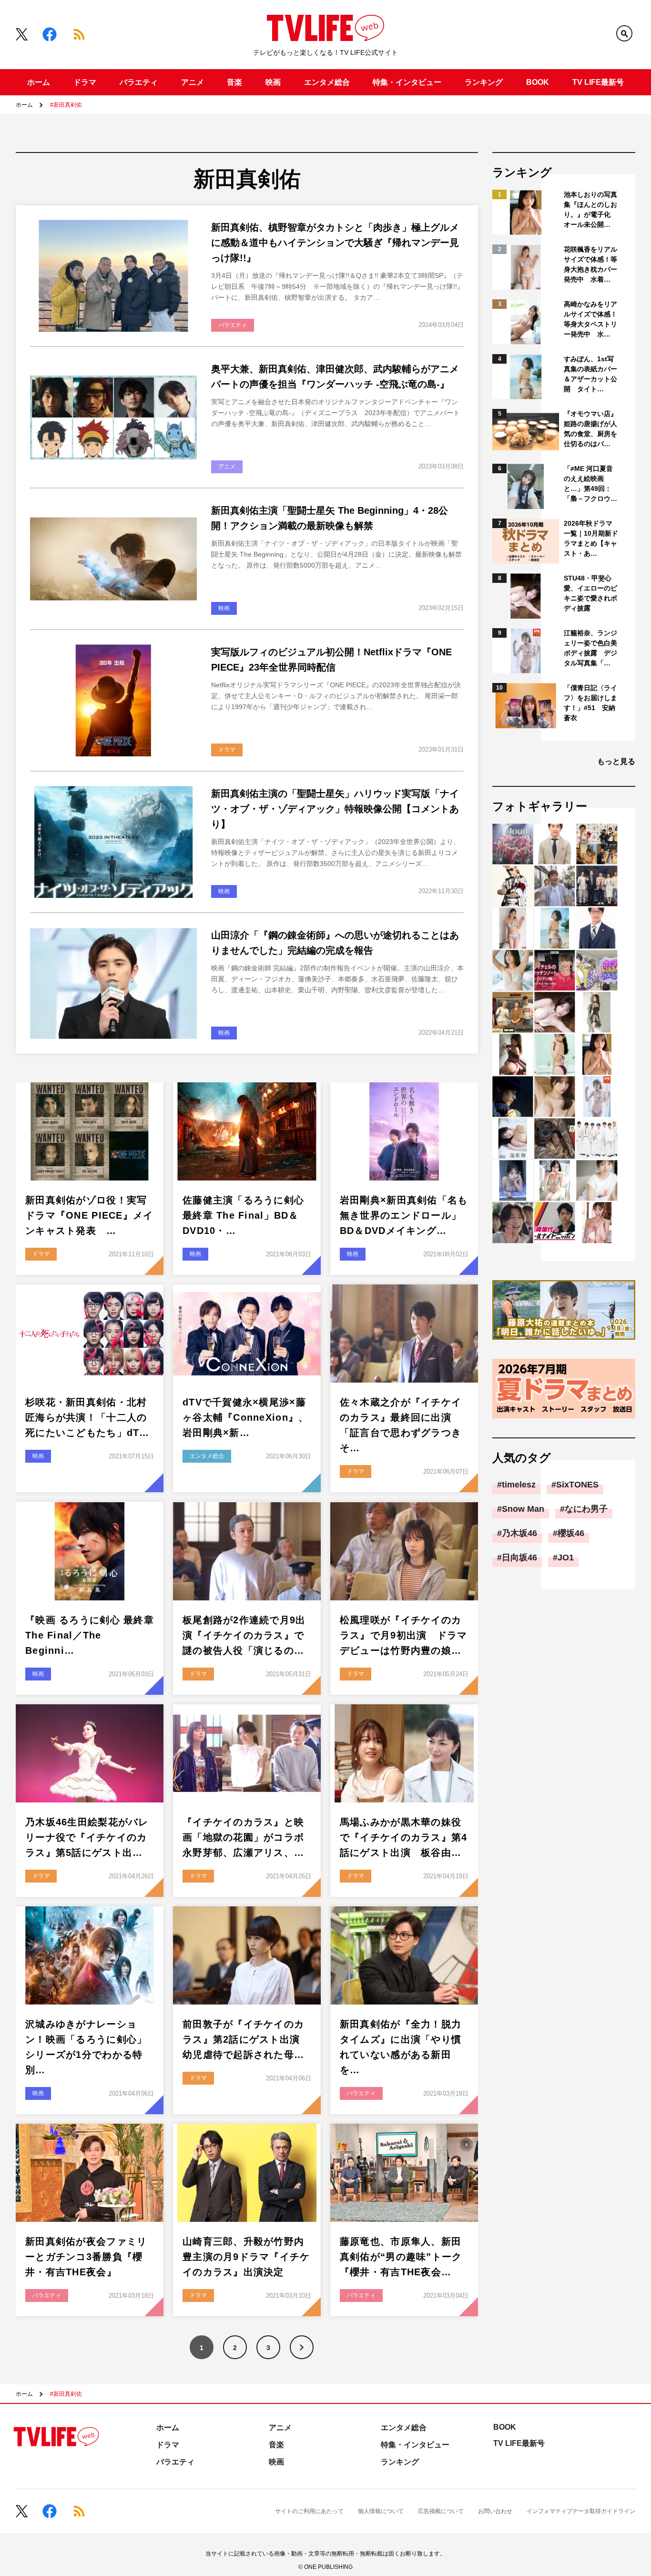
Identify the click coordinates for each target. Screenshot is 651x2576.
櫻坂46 (571, 1533)
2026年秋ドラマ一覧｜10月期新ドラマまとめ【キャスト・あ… (591, 538)
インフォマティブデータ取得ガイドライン (581, 2511)
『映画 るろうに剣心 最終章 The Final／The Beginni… (90, 1635)
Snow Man (523, 1509)
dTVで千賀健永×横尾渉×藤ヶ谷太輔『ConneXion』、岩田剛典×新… (245, 1417)
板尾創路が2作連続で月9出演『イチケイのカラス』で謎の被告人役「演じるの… (244, 1635)
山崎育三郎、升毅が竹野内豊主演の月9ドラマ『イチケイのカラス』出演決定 (246, 2257)
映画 (273, 82)
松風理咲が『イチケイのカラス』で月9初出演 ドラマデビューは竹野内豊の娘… (404, 1635)
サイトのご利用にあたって (309, 2511)
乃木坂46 (519, 1533)
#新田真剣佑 (66, 105)
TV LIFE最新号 (598, 82)
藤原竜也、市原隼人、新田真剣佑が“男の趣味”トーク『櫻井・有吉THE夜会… (401, 2257)
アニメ (193, 82)
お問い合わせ (495, 2511)
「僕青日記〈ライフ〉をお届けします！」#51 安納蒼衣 (590, 703)
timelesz (519, 1485)
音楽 (234, 82)
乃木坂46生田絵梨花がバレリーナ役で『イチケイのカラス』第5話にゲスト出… (87, 1837)
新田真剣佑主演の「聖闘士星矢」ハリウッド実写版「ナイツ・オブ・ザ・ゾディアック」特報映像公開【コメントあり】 (335, 809)
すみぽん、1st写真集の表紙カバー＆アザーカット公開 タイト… (590, 374)
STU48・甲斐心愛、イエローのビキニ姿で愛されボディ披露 (590, 593)
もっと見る (616, 761)
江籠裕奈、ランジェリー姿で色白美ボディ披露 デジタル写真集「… (590, 648)
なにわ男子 (586, 1509)
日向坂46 (519, 1558)
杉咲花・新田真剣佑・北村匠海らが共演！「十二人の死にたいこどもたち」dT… (87, 1417)
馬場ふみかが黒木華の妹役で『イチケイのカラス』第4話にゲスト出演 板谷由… (404, 1837)
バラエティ (139, 82)
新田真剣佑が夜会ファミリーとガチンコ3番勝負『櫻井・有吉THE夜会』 (86, 2257)
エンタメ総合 (327, 82)
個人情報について (381, 2511)
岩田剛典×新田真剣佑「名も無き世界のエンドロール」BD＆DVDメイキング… (404, 1215)
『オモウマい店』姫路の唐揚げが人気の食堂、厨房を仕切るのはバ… (590, 429)
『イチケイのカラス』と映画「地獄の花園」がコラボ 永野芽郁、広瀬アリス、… (249, 1837)
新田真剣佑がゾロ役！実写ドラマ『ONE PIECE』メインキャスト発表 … (89, 1215)
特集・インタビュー (407, 82)
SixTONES (577, 1485)
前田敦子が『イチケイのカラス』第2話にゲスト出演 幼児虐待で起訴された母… (246, 2039)
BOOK (538, 82)
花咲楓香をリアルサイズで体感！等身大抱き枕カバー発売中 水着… (590, 264)
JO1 (566, 1558)
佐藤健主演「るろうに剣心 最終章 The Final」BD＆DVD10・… (249, 1215)
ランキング (484, 82)
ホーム (39, 82)
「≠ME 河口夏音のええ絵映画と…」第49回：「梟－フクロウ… (590, 484)
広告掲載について (441, 2511)
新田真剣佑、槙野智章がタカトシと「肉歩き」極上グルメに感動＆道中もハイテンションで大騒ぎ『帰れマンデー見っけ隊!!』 (335, 243)
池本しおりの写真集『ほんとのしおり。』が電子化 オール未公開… (590, 209)
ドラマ (85, 82)
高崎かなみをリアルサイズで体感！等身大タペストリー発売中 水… (590, 319)
